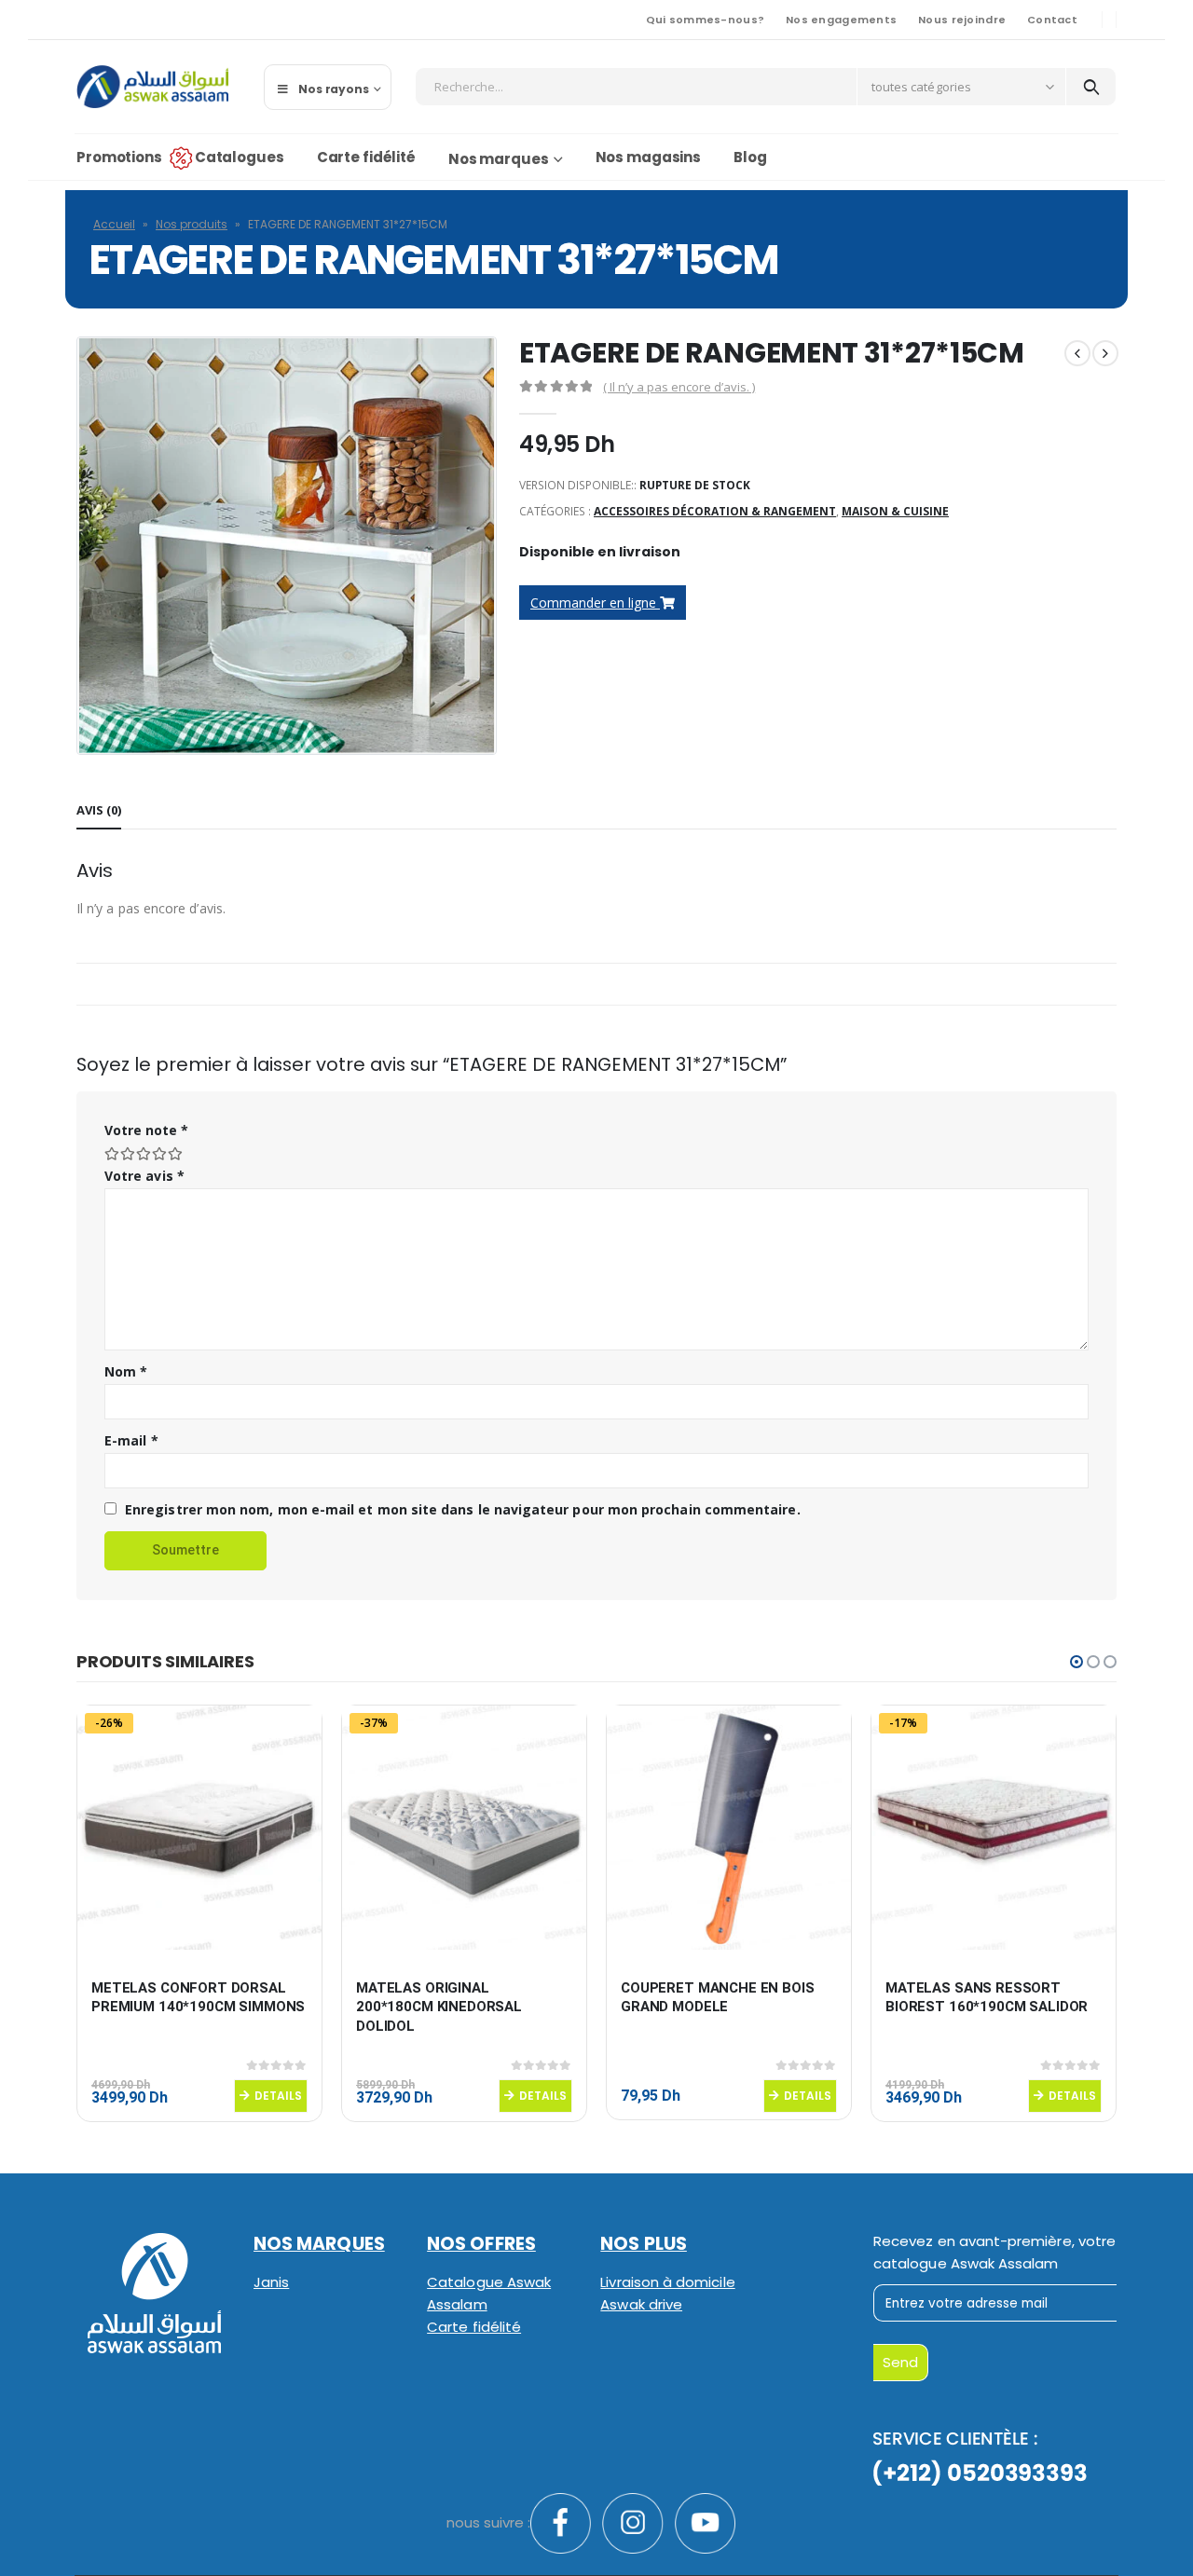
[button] (1076, 1662)
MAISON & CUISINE (895, 511)
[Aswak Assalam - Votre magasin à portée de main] (152, 87)
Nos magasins (649, 157)
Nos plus (644, 2244)
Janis (271, 2282)
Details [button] (278, 2096)
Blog (750, 157)
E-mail (131, 1440)
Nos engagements (841, 20)
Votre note (146, 1130)
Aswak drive (641, 2304)
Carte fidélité (366, 157)
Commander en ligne (595, 603)
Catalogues (240, 157)
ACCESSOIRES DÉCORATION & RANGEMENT (715, 511)
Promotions (119, 157)
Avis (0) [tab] (99, 810)
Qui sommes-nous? (705, 20)
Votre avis (144, 1176)
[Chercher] (1091, 87)
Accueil (114, 224)
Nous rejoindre (962, 20)
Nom (126, 1371)
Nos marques (499, 159)
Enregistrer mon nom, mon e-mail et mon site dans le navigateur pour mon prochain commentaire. (463, 1509)
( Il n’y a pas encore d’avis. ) (679, 387)
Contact (1052, 20)
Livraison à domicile (667, 2282)
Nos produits (192, 224)
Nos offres (481, 2244)
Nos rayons (334, 89)
